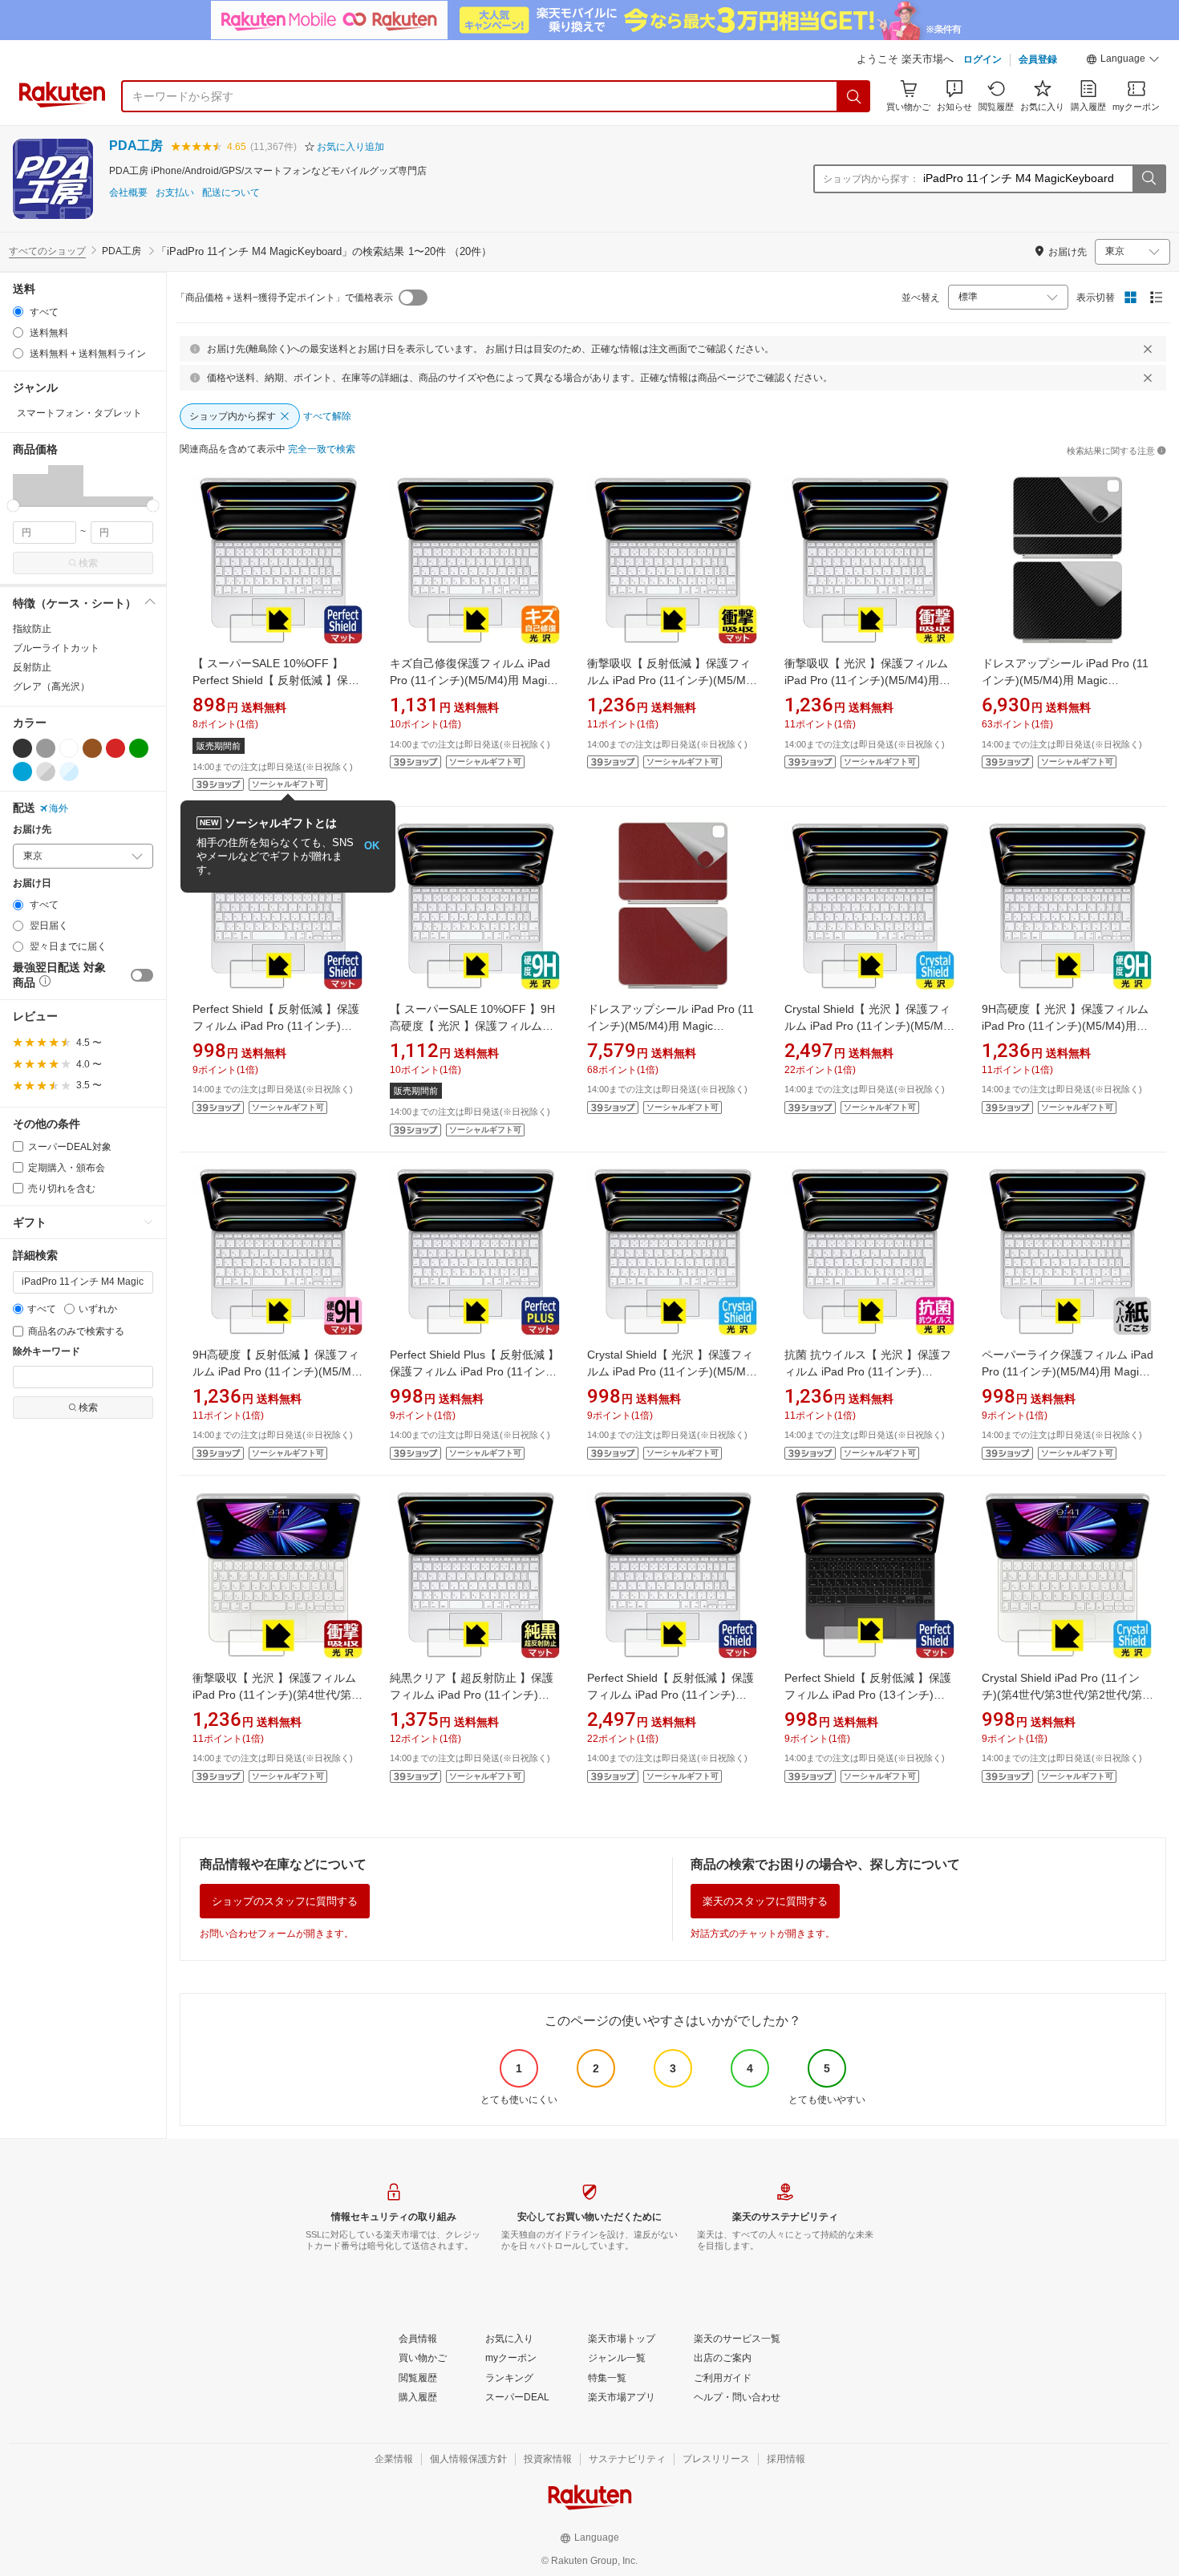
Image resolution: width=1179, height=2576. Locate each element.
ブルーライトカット (56, 648)
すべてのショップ (47, 251)
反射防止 (32, 667)
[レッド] (115, 748)
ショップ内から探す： (871, 179)
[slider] (13, 506)
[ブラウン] (92, 748)
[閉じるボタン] (1148, 349)
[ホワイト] (69, 748)
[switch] (142, 975)
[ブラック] (22, 748)
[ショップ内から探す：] (1149, 179)
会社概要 (128, 193)
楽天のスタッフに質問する (765, 1901)
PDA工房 (136, 146)
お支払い (175, 193)
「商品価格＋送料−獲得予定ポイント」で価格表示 (284, 298)
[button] (1123, 61)
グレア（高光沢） (51, 687)
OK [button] (372, 846)
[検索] (854, 96)
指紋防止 (32, 629)
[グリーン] (139, 748)
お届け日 (32, 883)
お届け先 (32, 830)
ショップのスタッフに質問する (285, 1901)
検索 (88, 563)
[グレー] (46, 748)
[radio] (18, 312)
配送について (231, 193)
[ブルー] (22, 772)
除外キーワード (47, 1352)
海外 (59, 808)
